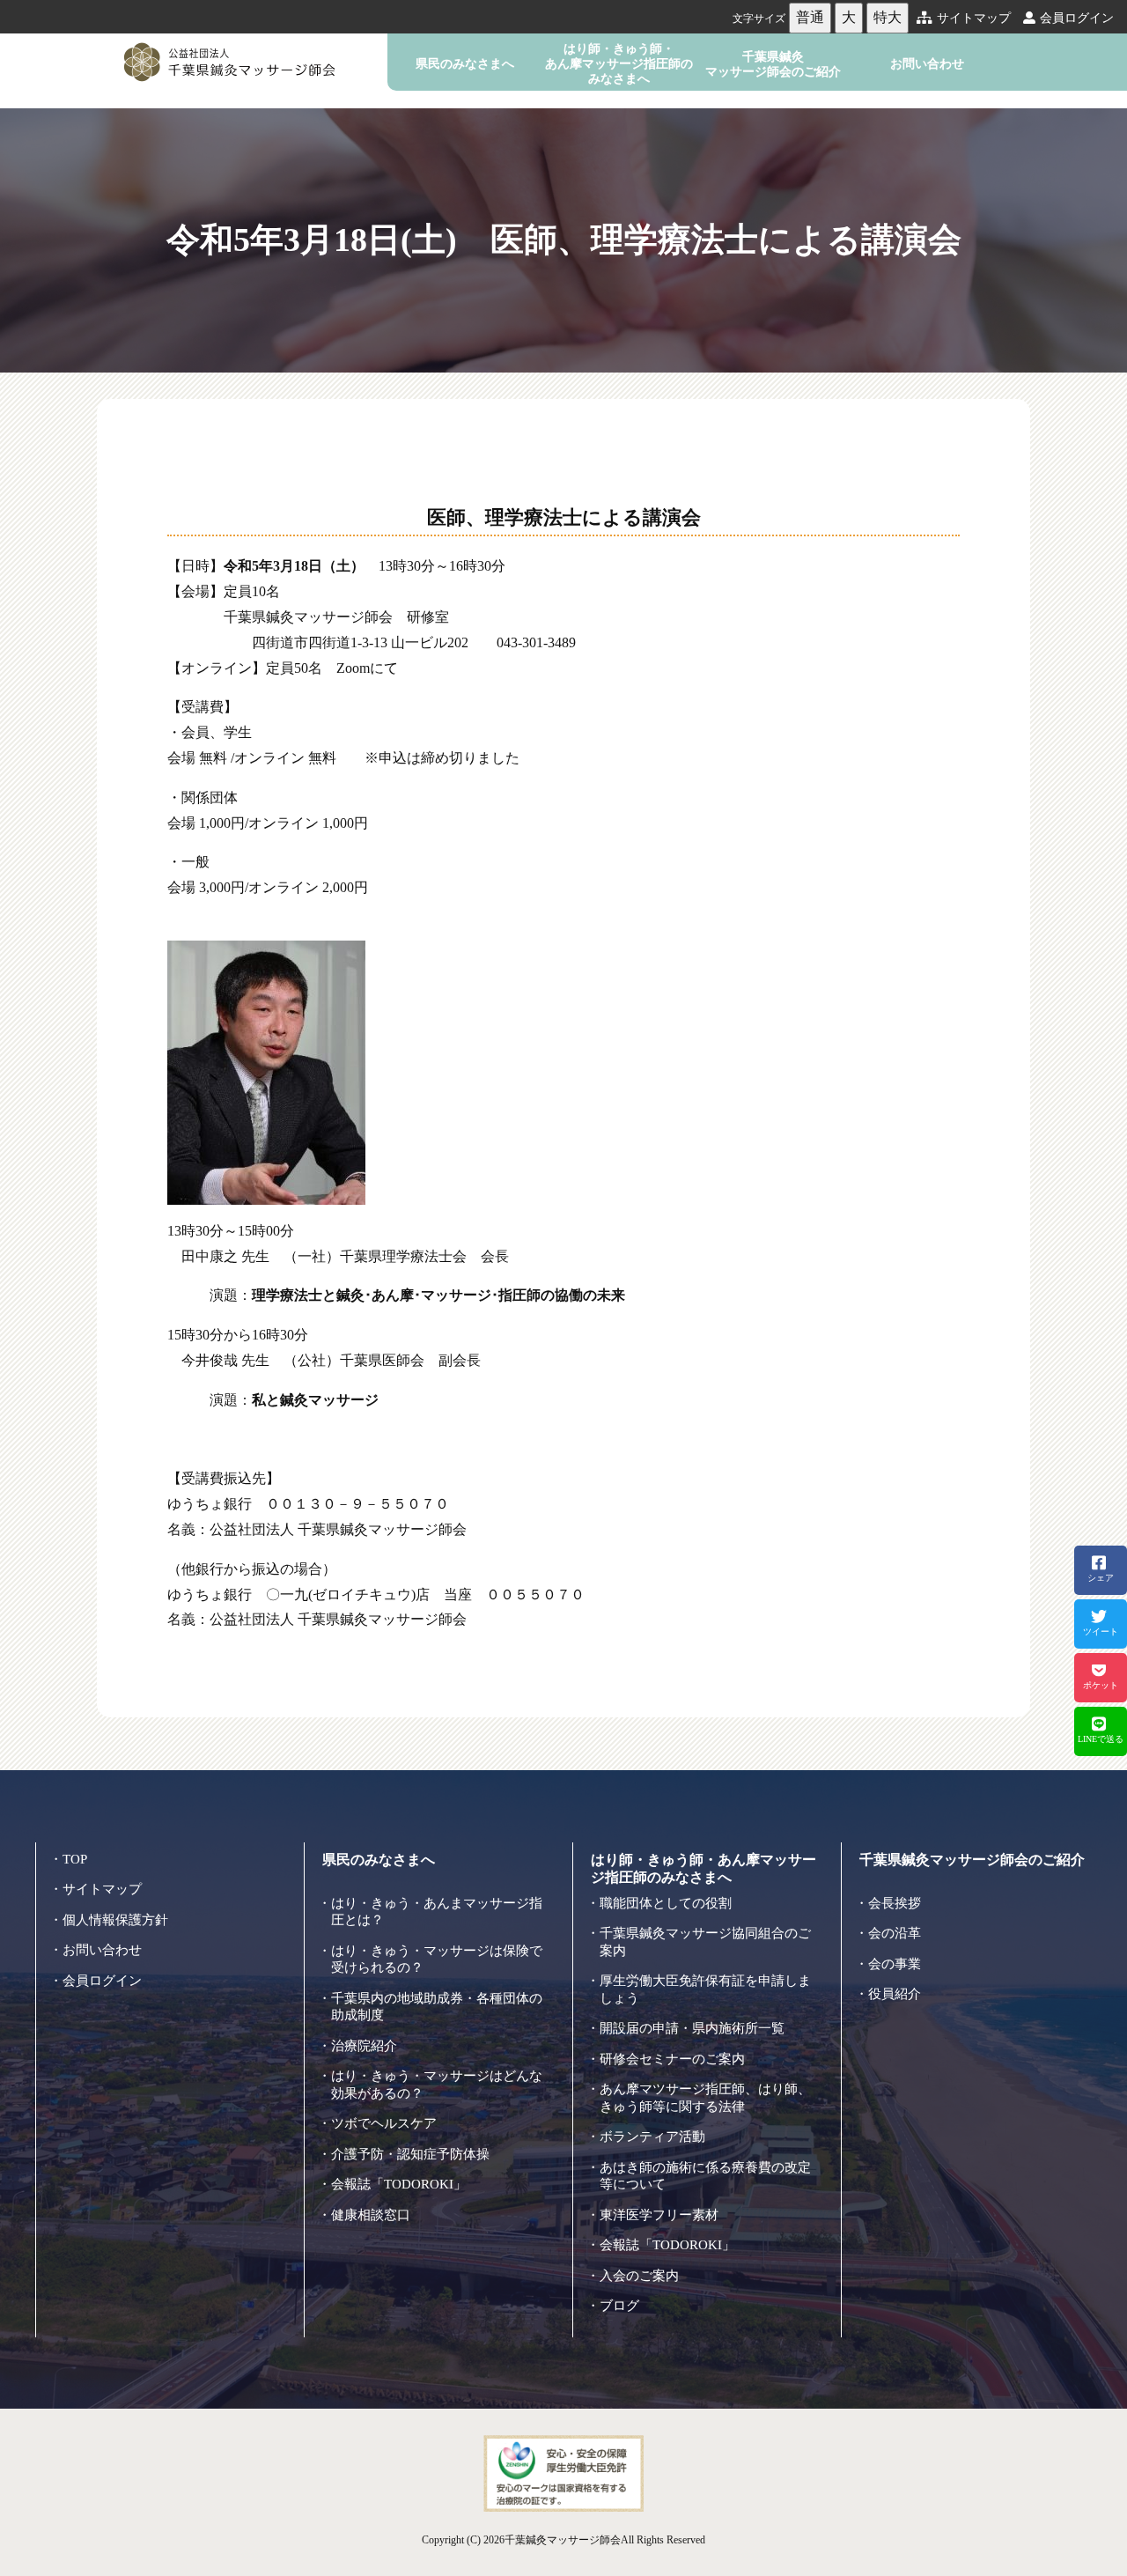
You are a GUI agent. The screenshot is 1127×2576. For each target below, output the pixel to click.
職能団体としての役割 (666, 1903)
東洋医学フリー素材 (659, 2215)
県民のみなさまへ (465, 63)
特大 (888, 17)
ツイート (1101, 1631)
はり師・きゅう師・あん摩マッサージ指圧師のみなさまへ (619, 64)
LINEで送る (1101, 1739)
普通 (810, 17)
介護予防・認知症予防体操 (410, 2154)
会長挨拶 (895, 1903)
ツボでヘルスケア (384, 2123)
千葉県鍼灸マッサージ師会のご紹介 (773, 64)
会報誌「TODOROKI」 (399, 2184)
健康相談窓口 (371, 2215)
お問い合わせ (927, 63)
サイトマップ (974, 18)
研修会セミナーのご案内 (672, 2059)
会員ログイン (1077, 18)
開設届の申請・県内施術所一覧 (692, 2028)
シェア (1101, 1578)
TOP (75, 1859)
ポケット (1101, 1685)
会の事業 (895, 1964)
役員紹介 (895, 1994)
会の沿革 (895, 1933)
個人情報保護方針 (115, 1920)
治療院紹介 (364, 2046)
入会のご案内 (639, 2276)
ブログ (619, 2306)
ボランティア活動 (652, 2137)
